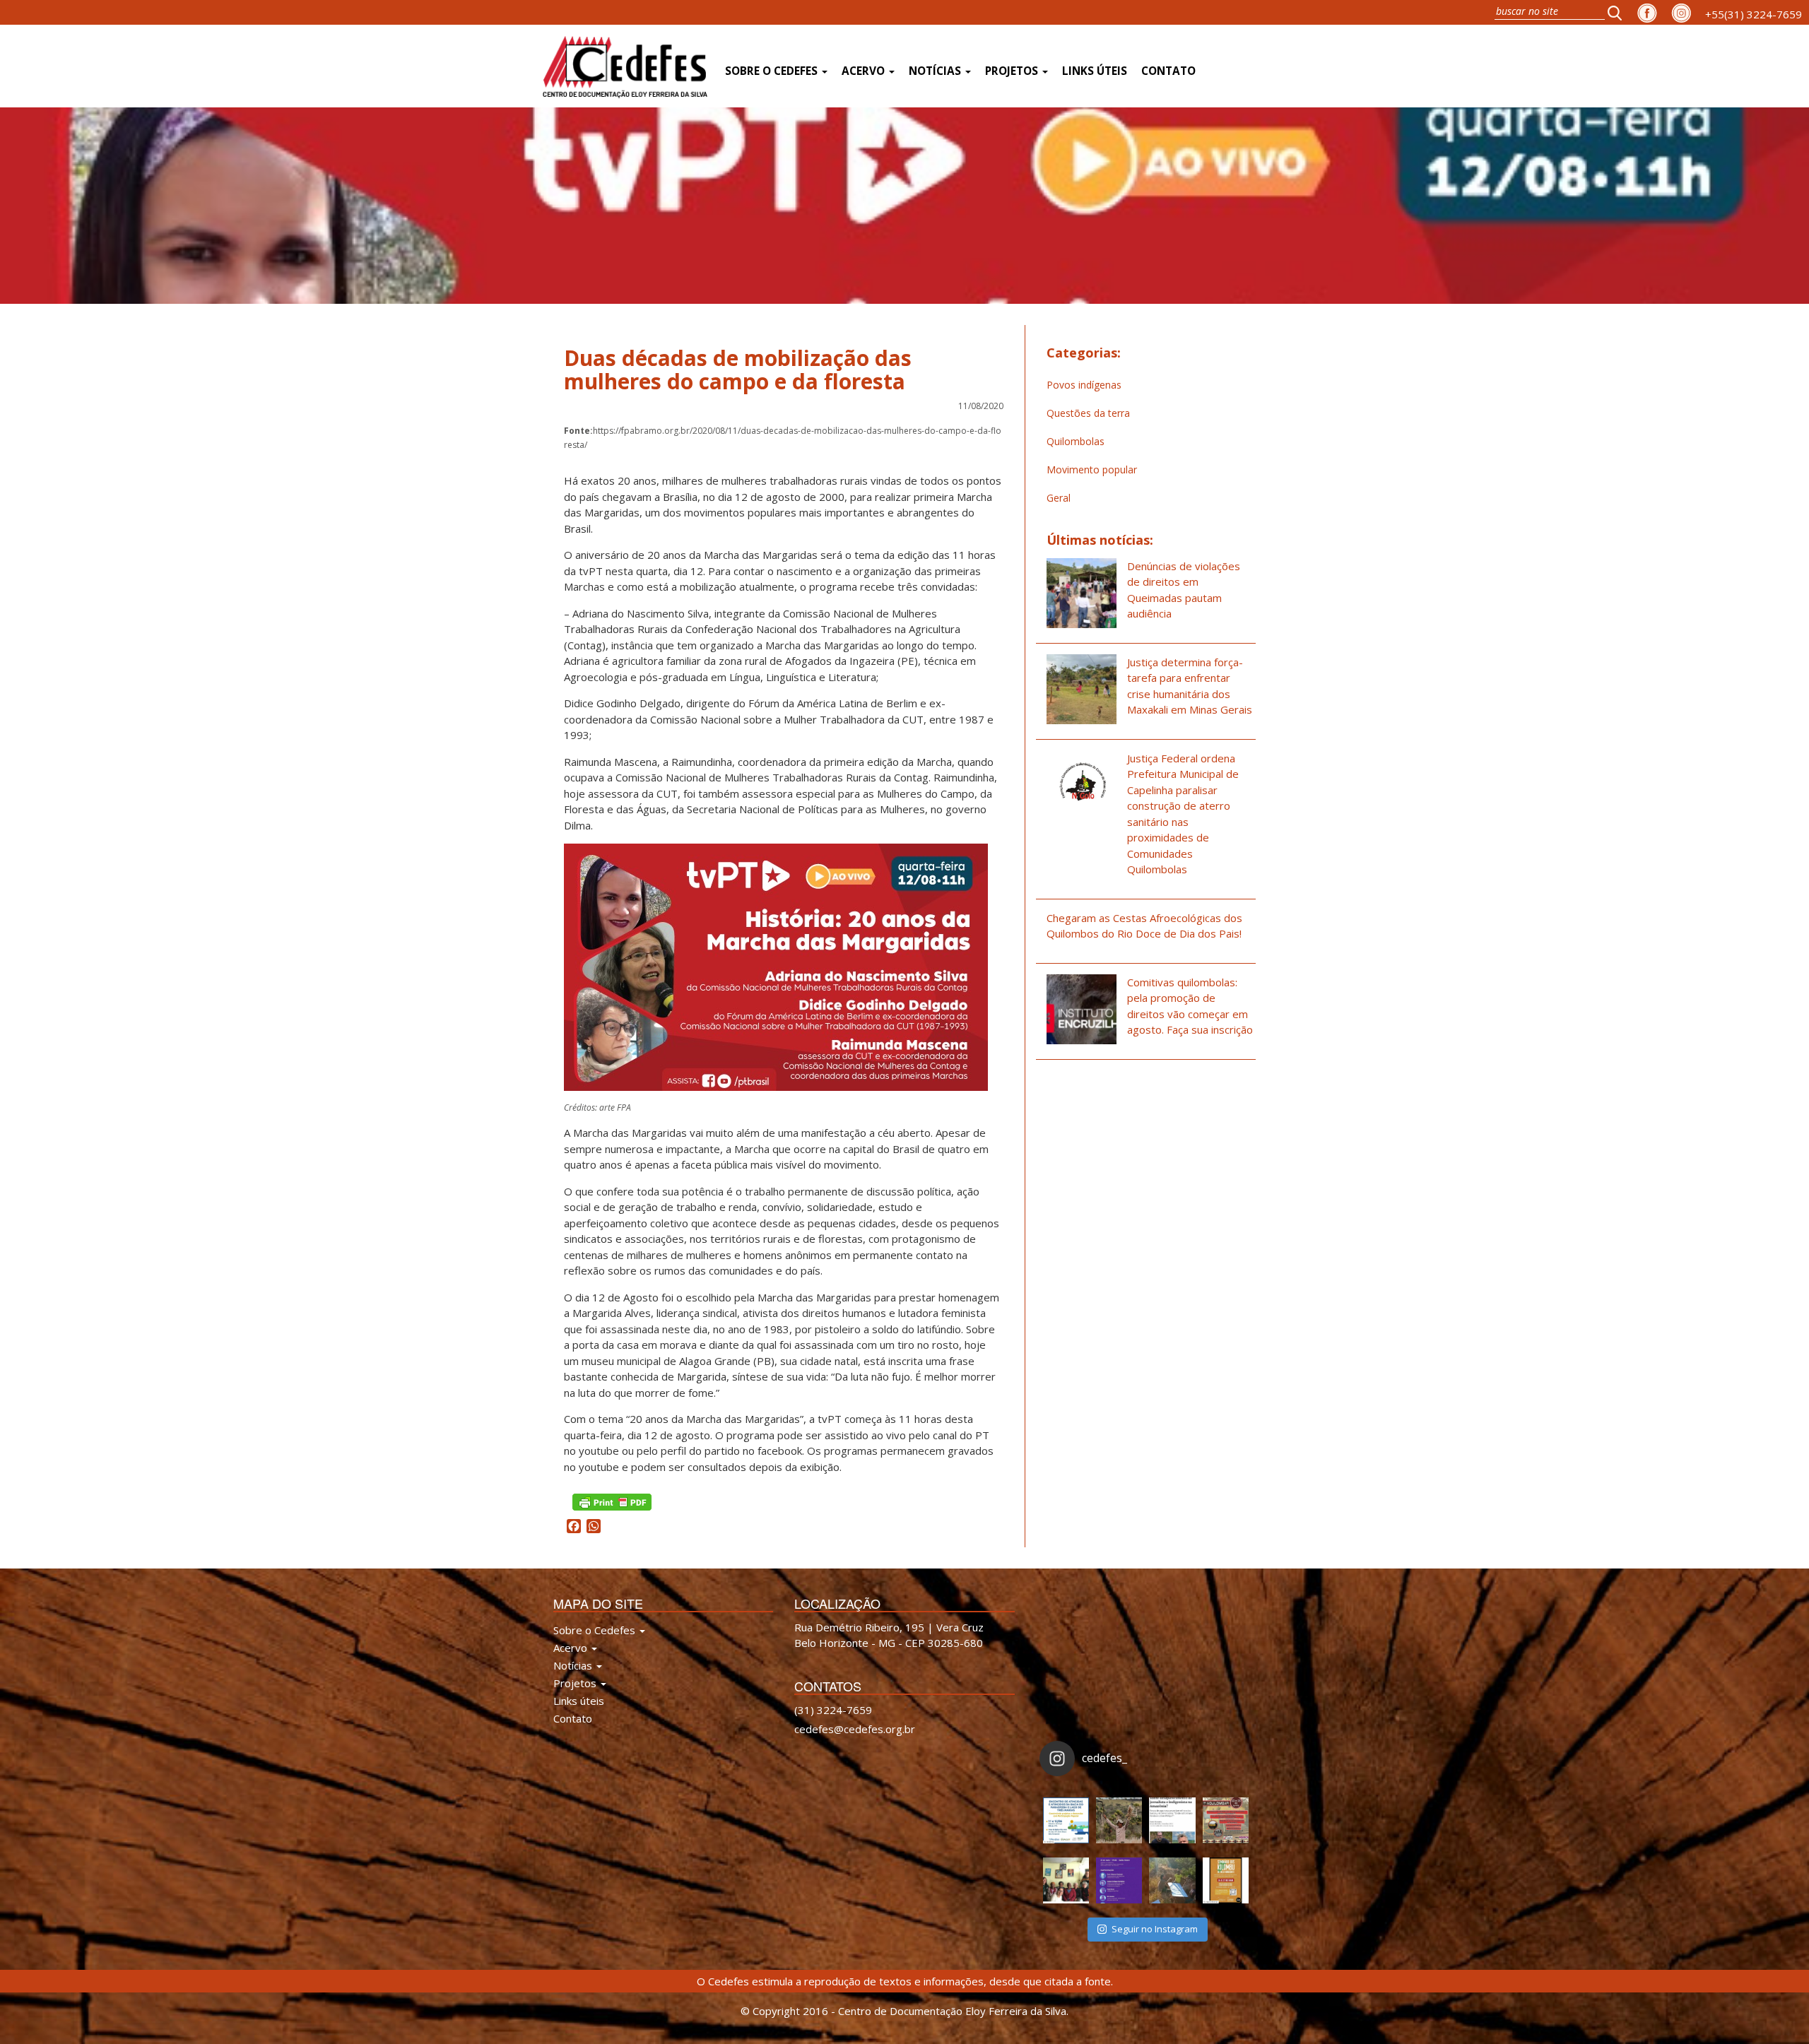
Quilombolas (1076, 441)
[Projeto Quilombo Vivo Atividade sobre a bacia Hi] (1172, 1880)
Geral (1059, 498)
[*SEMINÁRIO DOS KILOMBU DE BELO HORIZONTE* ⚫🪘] (1226, 1880)
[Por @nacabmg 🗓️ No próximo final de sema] (1066, 1820)
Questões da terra (1088, 413)
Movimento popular (1092, 469)
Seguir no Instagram (1155, 1929)
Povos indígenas (1084, 385)
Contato (1168, 71)
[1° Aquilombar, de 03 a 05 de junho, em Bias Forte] (1226, 1820)
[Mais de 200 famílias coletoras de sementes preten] (1119, 1820)
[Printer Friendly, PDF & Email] (612, 1501)
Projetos (1013, 71)
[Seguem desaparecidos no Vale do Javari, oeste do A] (1172, 1820)
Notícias (936, 71)
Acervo (865, 71)
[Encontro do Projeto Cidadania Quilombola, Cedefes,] (1066, 1880)
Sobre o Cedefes (773, 71)
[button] (1619, 12)
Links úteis (1095, 71)
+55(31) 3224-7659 (1754, 14)
